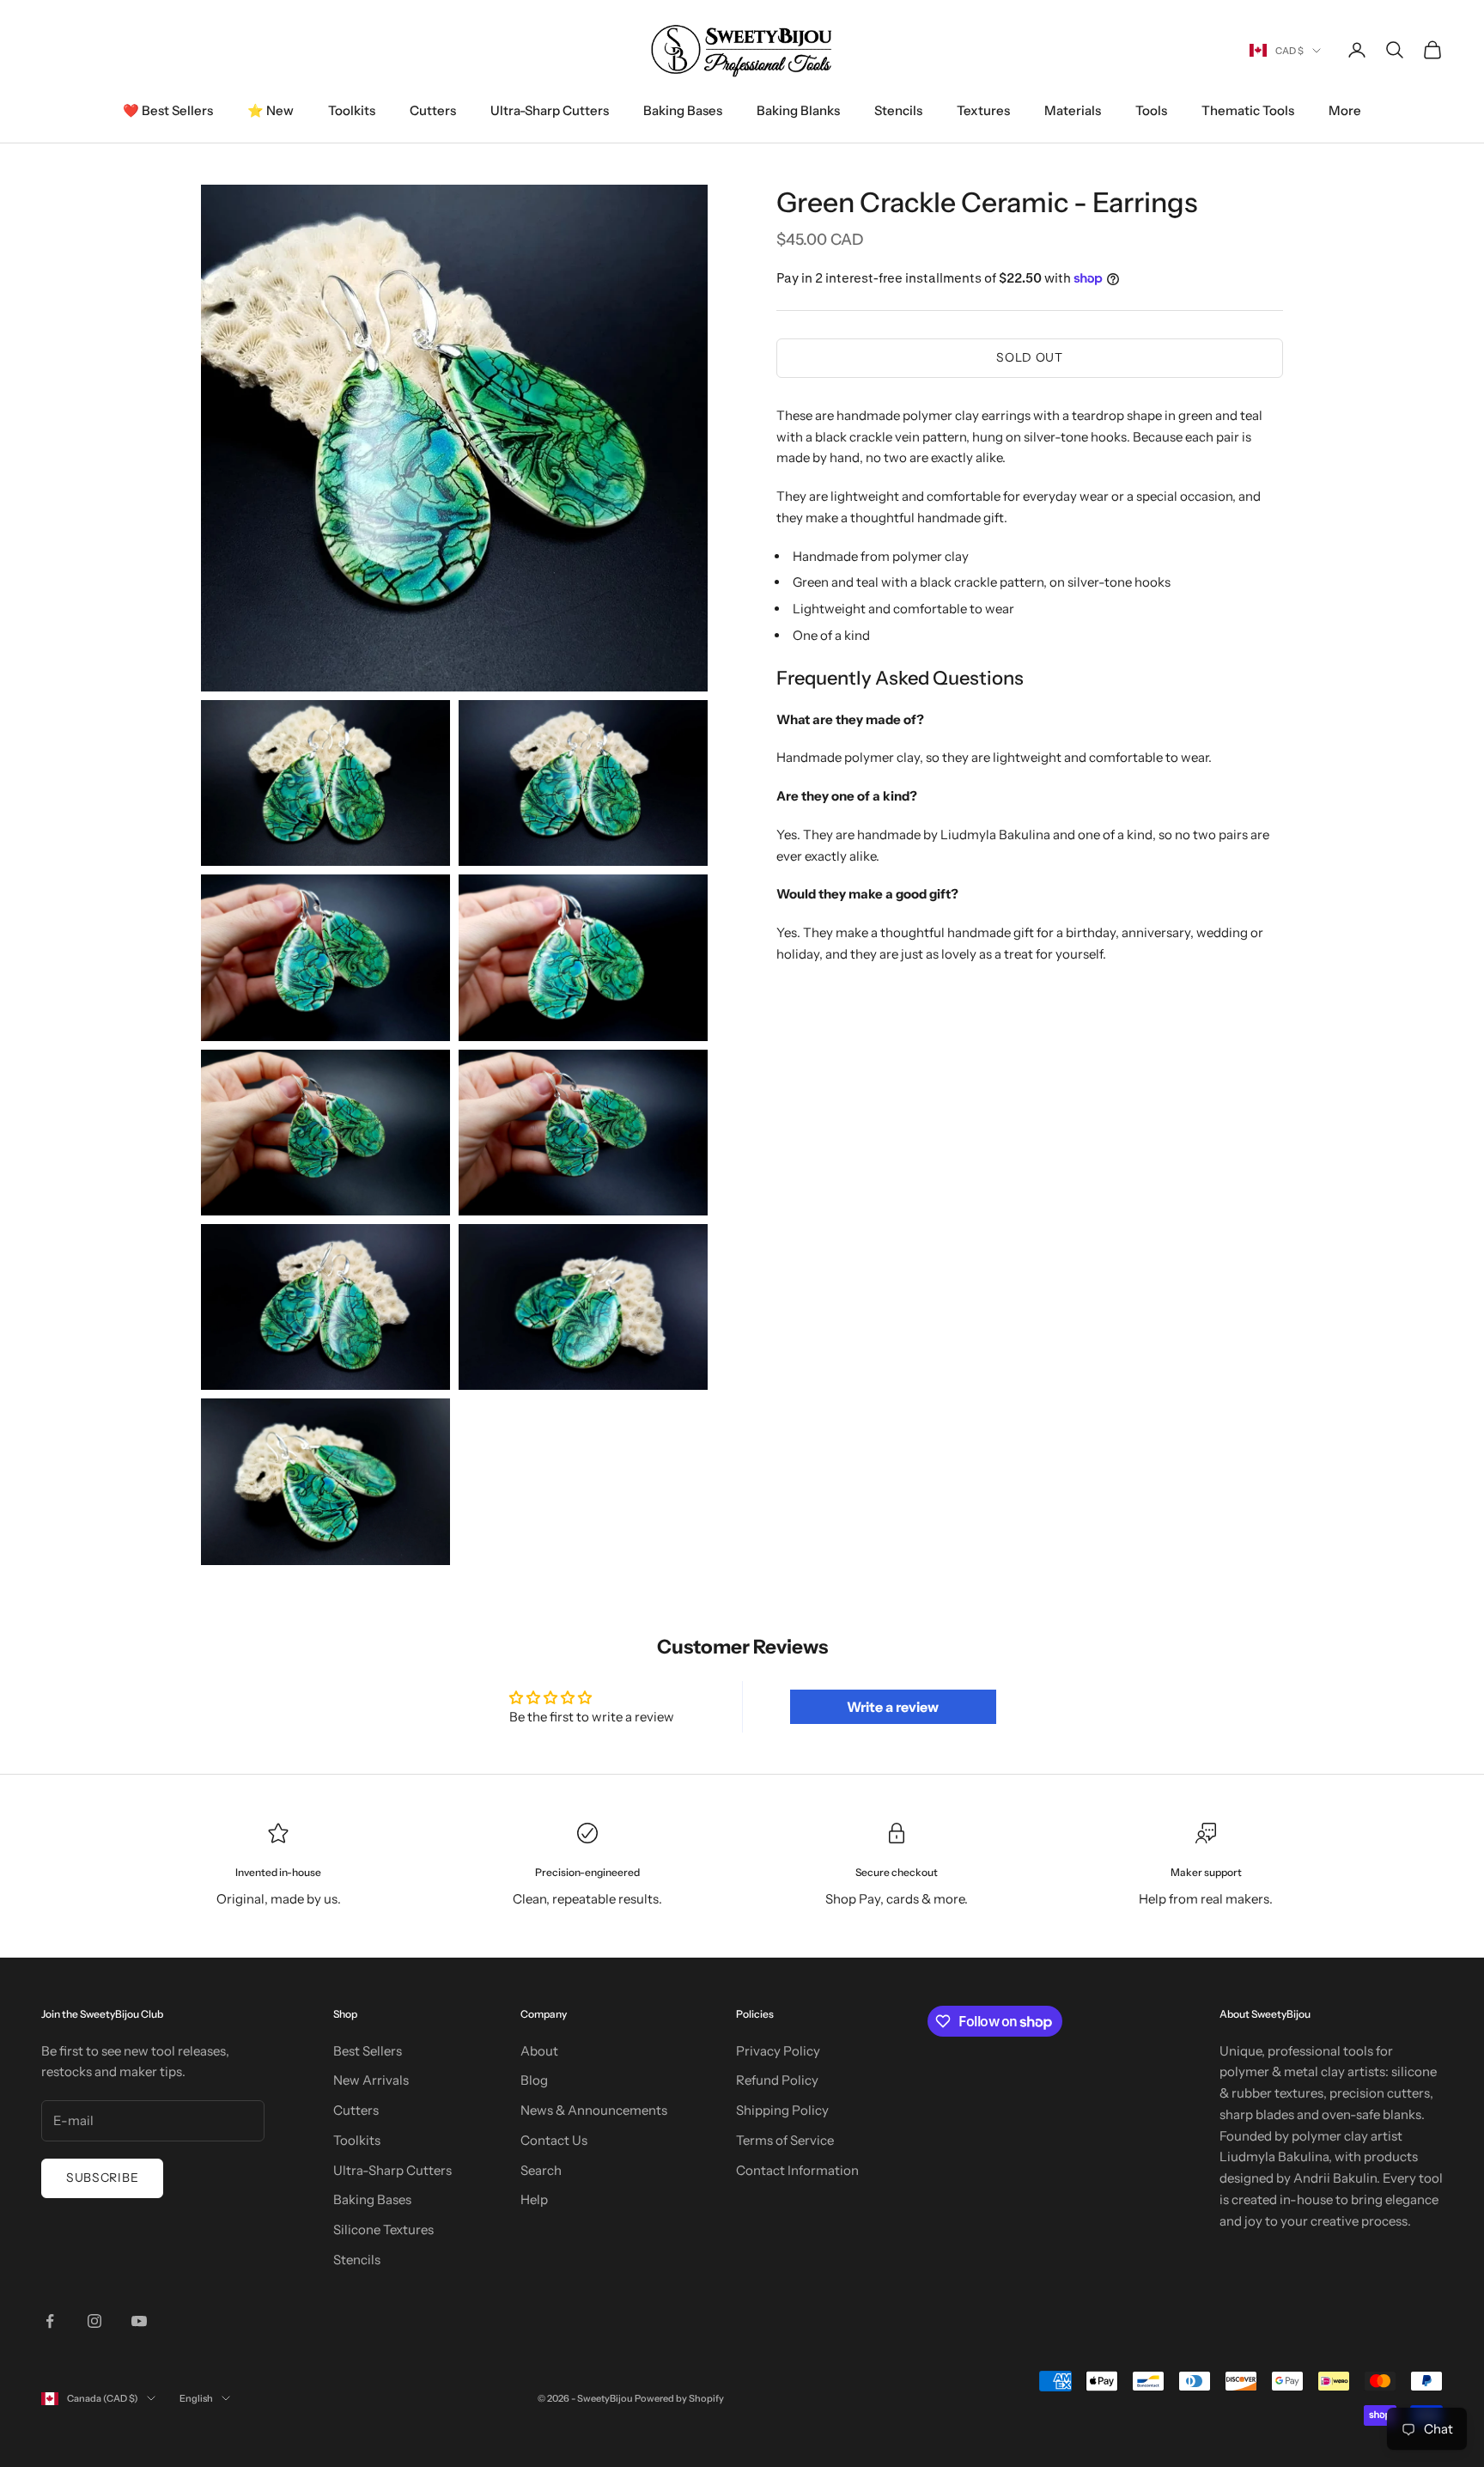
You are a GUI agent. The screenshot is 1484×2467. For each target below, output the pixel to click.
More (1345, 110)
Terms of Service (785, 2140)
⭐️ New (271, 110)
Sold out (1030, 357)
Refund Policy (777, 2080)
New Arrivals (371, 2080)
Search (541, 2170)
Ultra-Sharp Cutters (550, 110)
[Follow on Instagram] (94, 2321)
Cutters (433, 110)
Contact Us (554, 2140)
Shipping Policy (782, 2110)
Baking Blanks (798, 110)
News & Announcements (594, 2110)
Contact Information (797, 2170)
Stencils (898, 110)
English (196, 2398)
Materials (1073, 110)
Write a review (893, 1707)
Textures (983, 110)
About (539, 2051)
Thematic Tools (1248, 110)
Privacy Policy (778, 2051)
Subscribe (102, 2178)
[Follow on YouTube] (139, 2321)
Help (534, 2199)
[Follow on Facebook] (50, 2321)
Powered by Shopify (679, 2398)
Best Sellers (368, 2051)
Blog (534, 2080)
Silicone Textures (383, 2229)
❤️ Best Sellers (168, 110)
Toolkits (352, 110)
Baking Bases (683, 110)
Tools (1151, 110)
